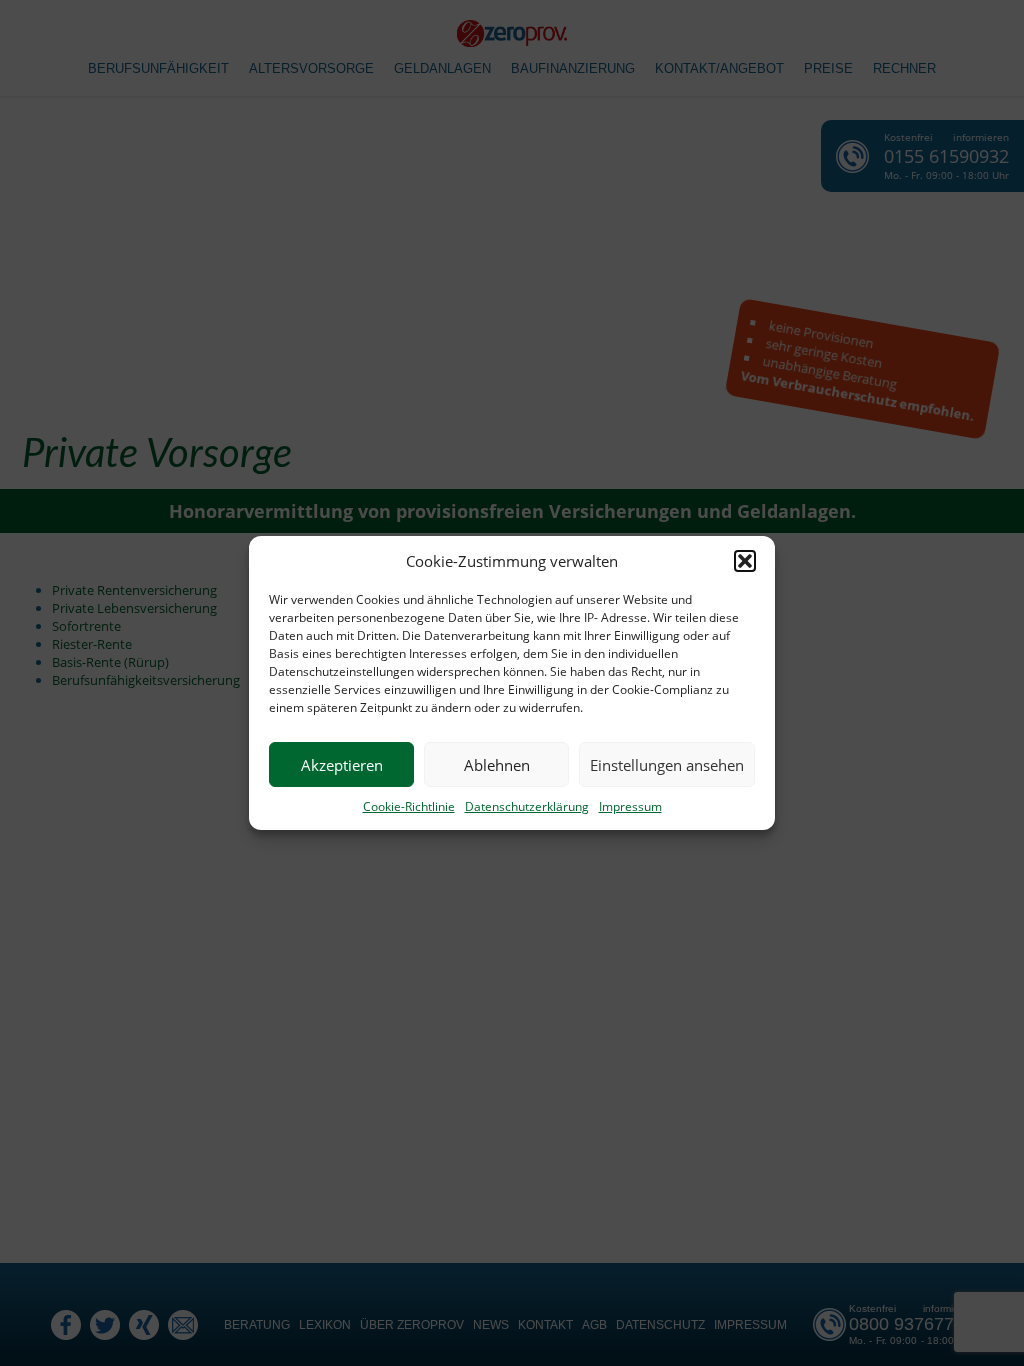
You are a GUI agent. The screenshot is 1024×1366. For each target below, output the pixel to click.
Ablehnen (497, 765)
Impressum (630, 806)
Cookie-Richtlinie (409, 806)
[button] (745, 561)
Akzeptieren (342, 765)
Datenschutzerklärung (527, 806)
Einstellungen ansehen (667, 765)
